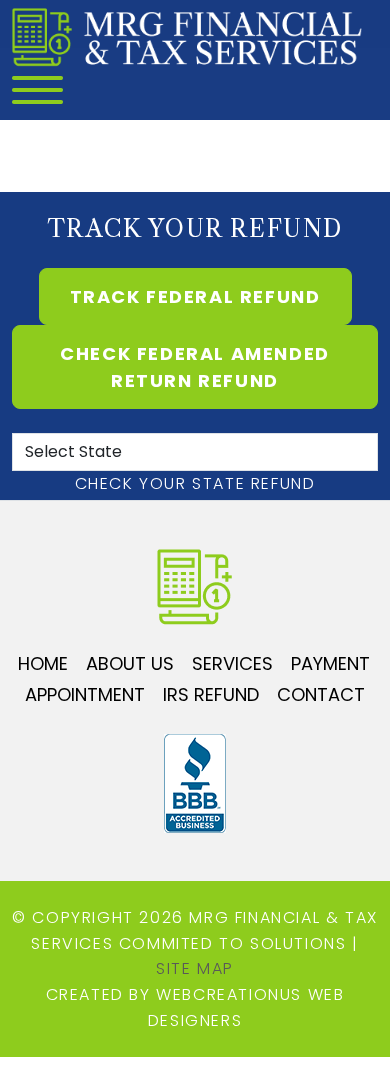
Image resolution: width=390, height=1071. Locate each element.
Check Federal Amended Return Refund (195, 367)
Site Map (195, 968)
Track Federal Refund (195, 296)
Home (43, 663)
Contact (321, 694)
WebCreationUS (229, 994)
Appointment (85, 694)
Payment (330, 663)
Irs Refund (211, 694)
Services (232, 663)
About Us (130, 663)
